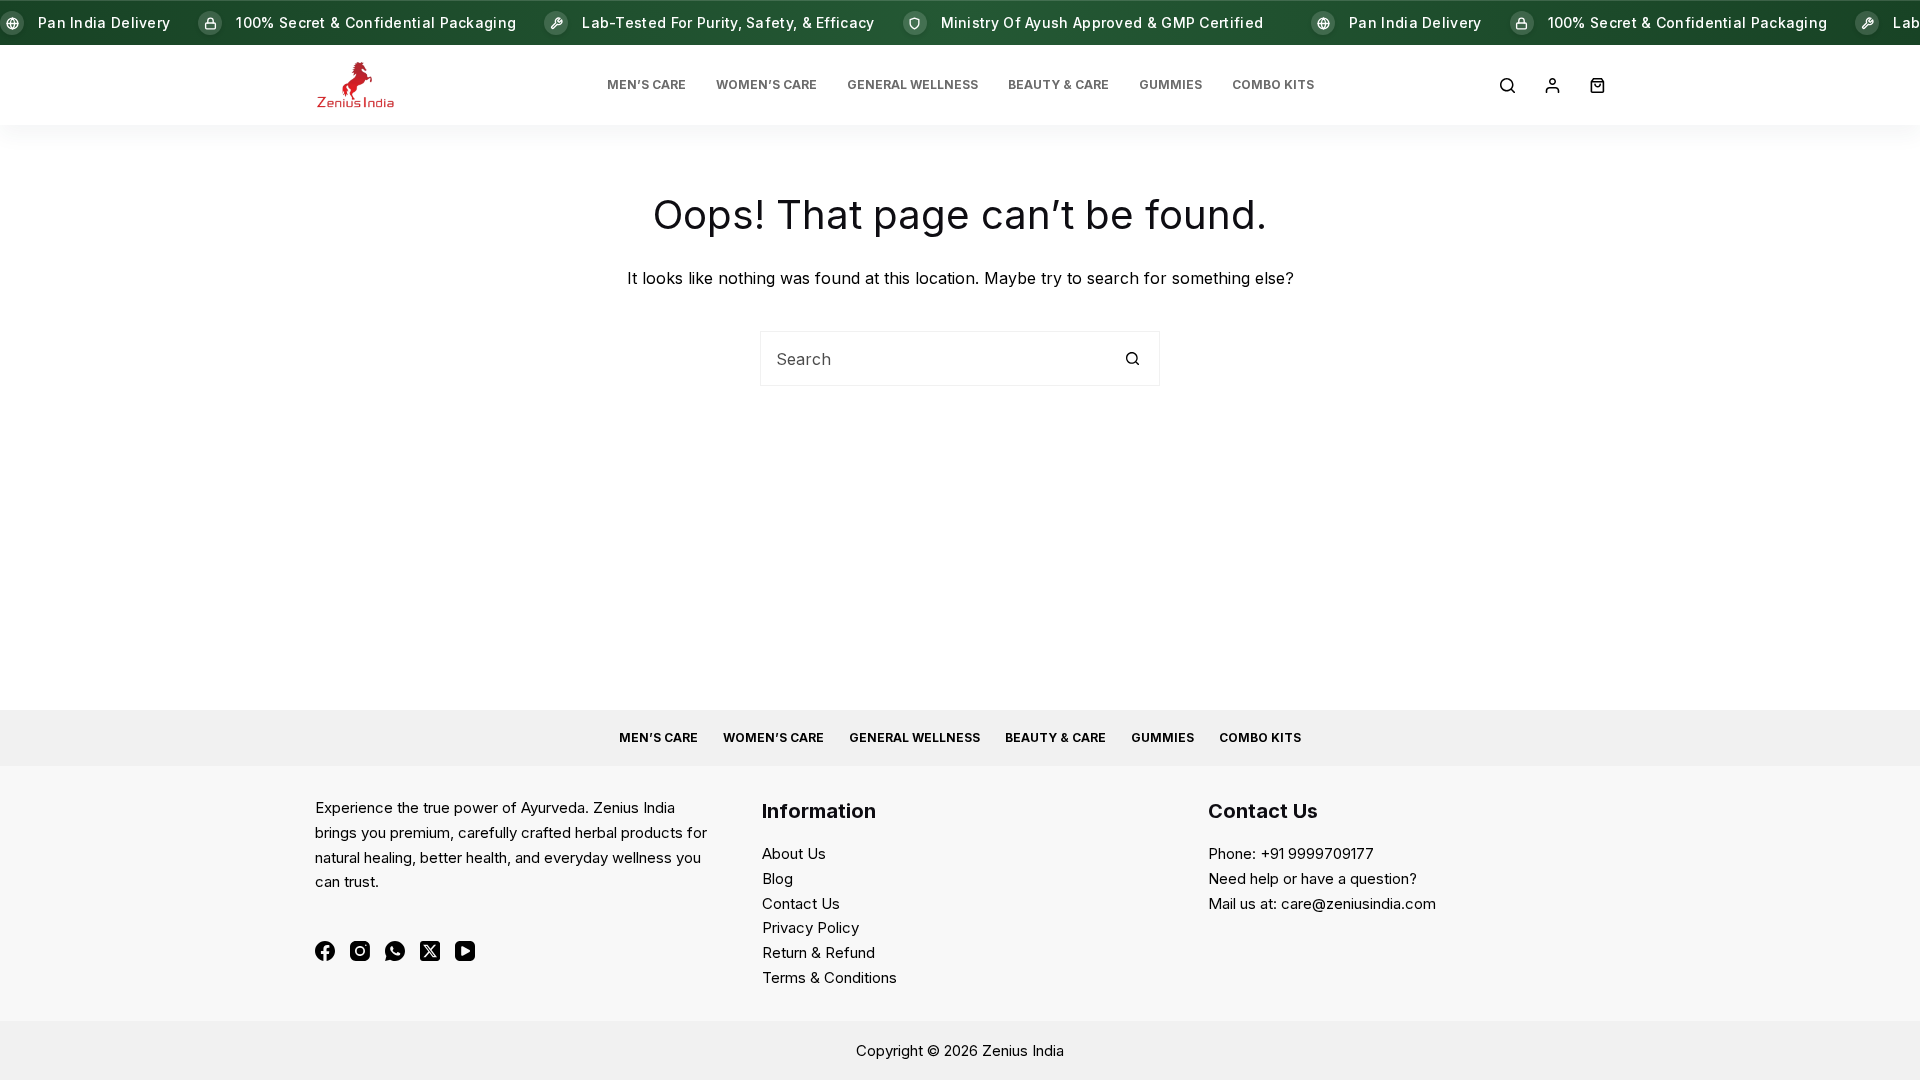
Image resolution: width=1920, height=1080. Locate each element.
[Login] (1552, 85)
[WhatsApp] (395, 951)
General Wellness (912, 84)
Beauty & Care (1058, 84)
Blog (777, 878)
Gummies (1170, 84)
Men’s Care (646, 84)
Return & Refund (818, 952)
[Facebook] (325, 951)
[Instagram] (360, 951)
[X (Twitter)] (430, 951)
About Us (794, 853)
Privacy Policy (810, 927)
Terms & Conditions (829, 977)
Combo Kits (1273, 84)
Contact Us (801, 903)
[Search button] (1132, 358)
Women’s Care (766, 84)
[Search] (1507, 85)
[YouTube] (465, 951)
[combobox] (933, 358)
